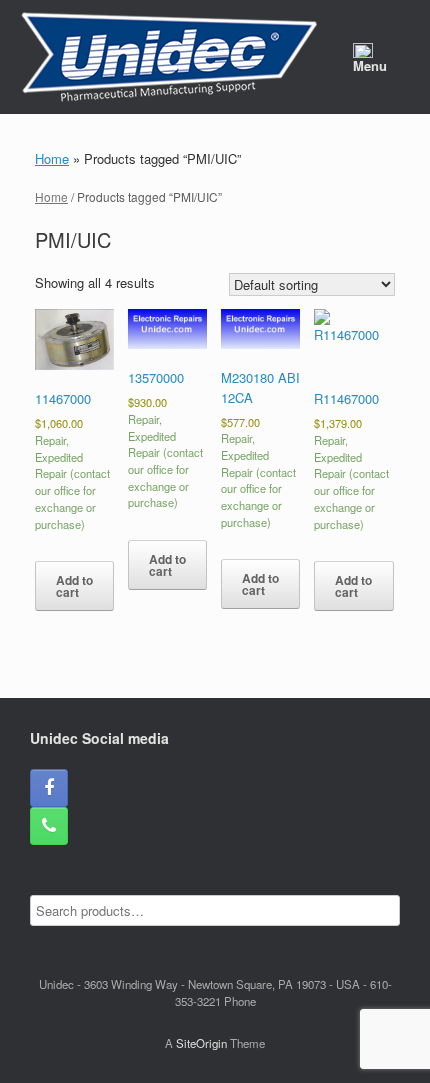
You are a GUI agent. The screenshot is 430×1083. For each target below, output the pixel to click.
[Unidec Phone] (49, 826)
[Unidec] (169, 57)
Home (52, 158)
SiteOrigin (201, 1043)
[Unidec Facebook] (49, 788)
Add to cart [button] (74, 586)
